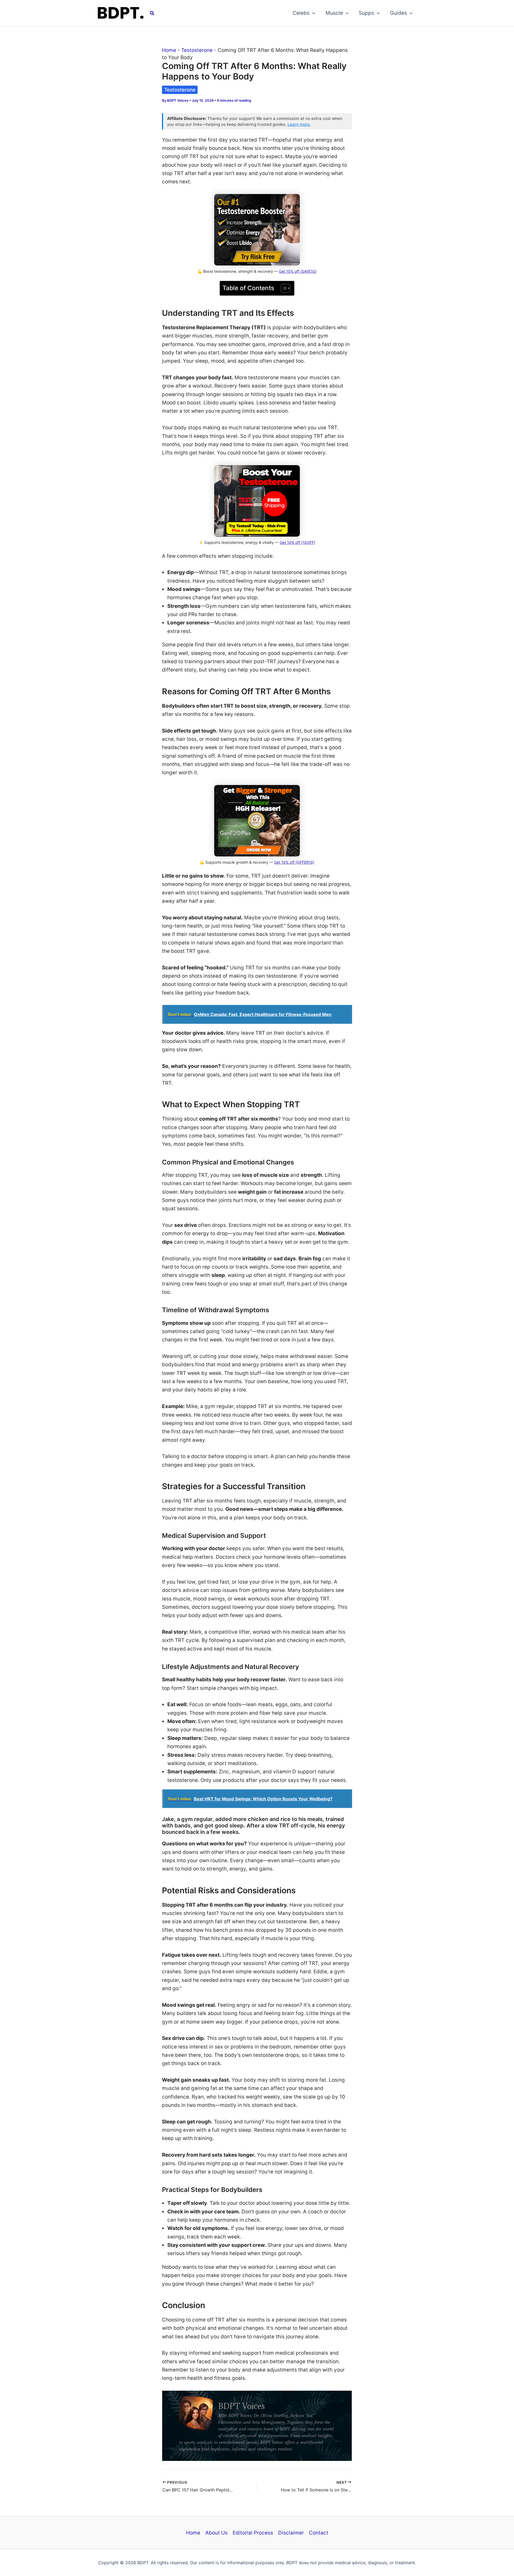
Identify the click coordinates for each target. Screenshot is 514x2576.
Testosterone (197, 50)
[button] (152, 13)
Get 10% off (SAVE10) (298, 271)
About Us (216, 2533)
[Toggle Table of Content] (283, 288)
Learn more (299, 124)
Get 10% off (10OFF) (298, 542)
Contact (319, 2533)
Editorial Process (253, 2533)
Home (169, 50)
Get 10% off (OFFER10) (294, 862)
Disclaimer (291, 2533)
